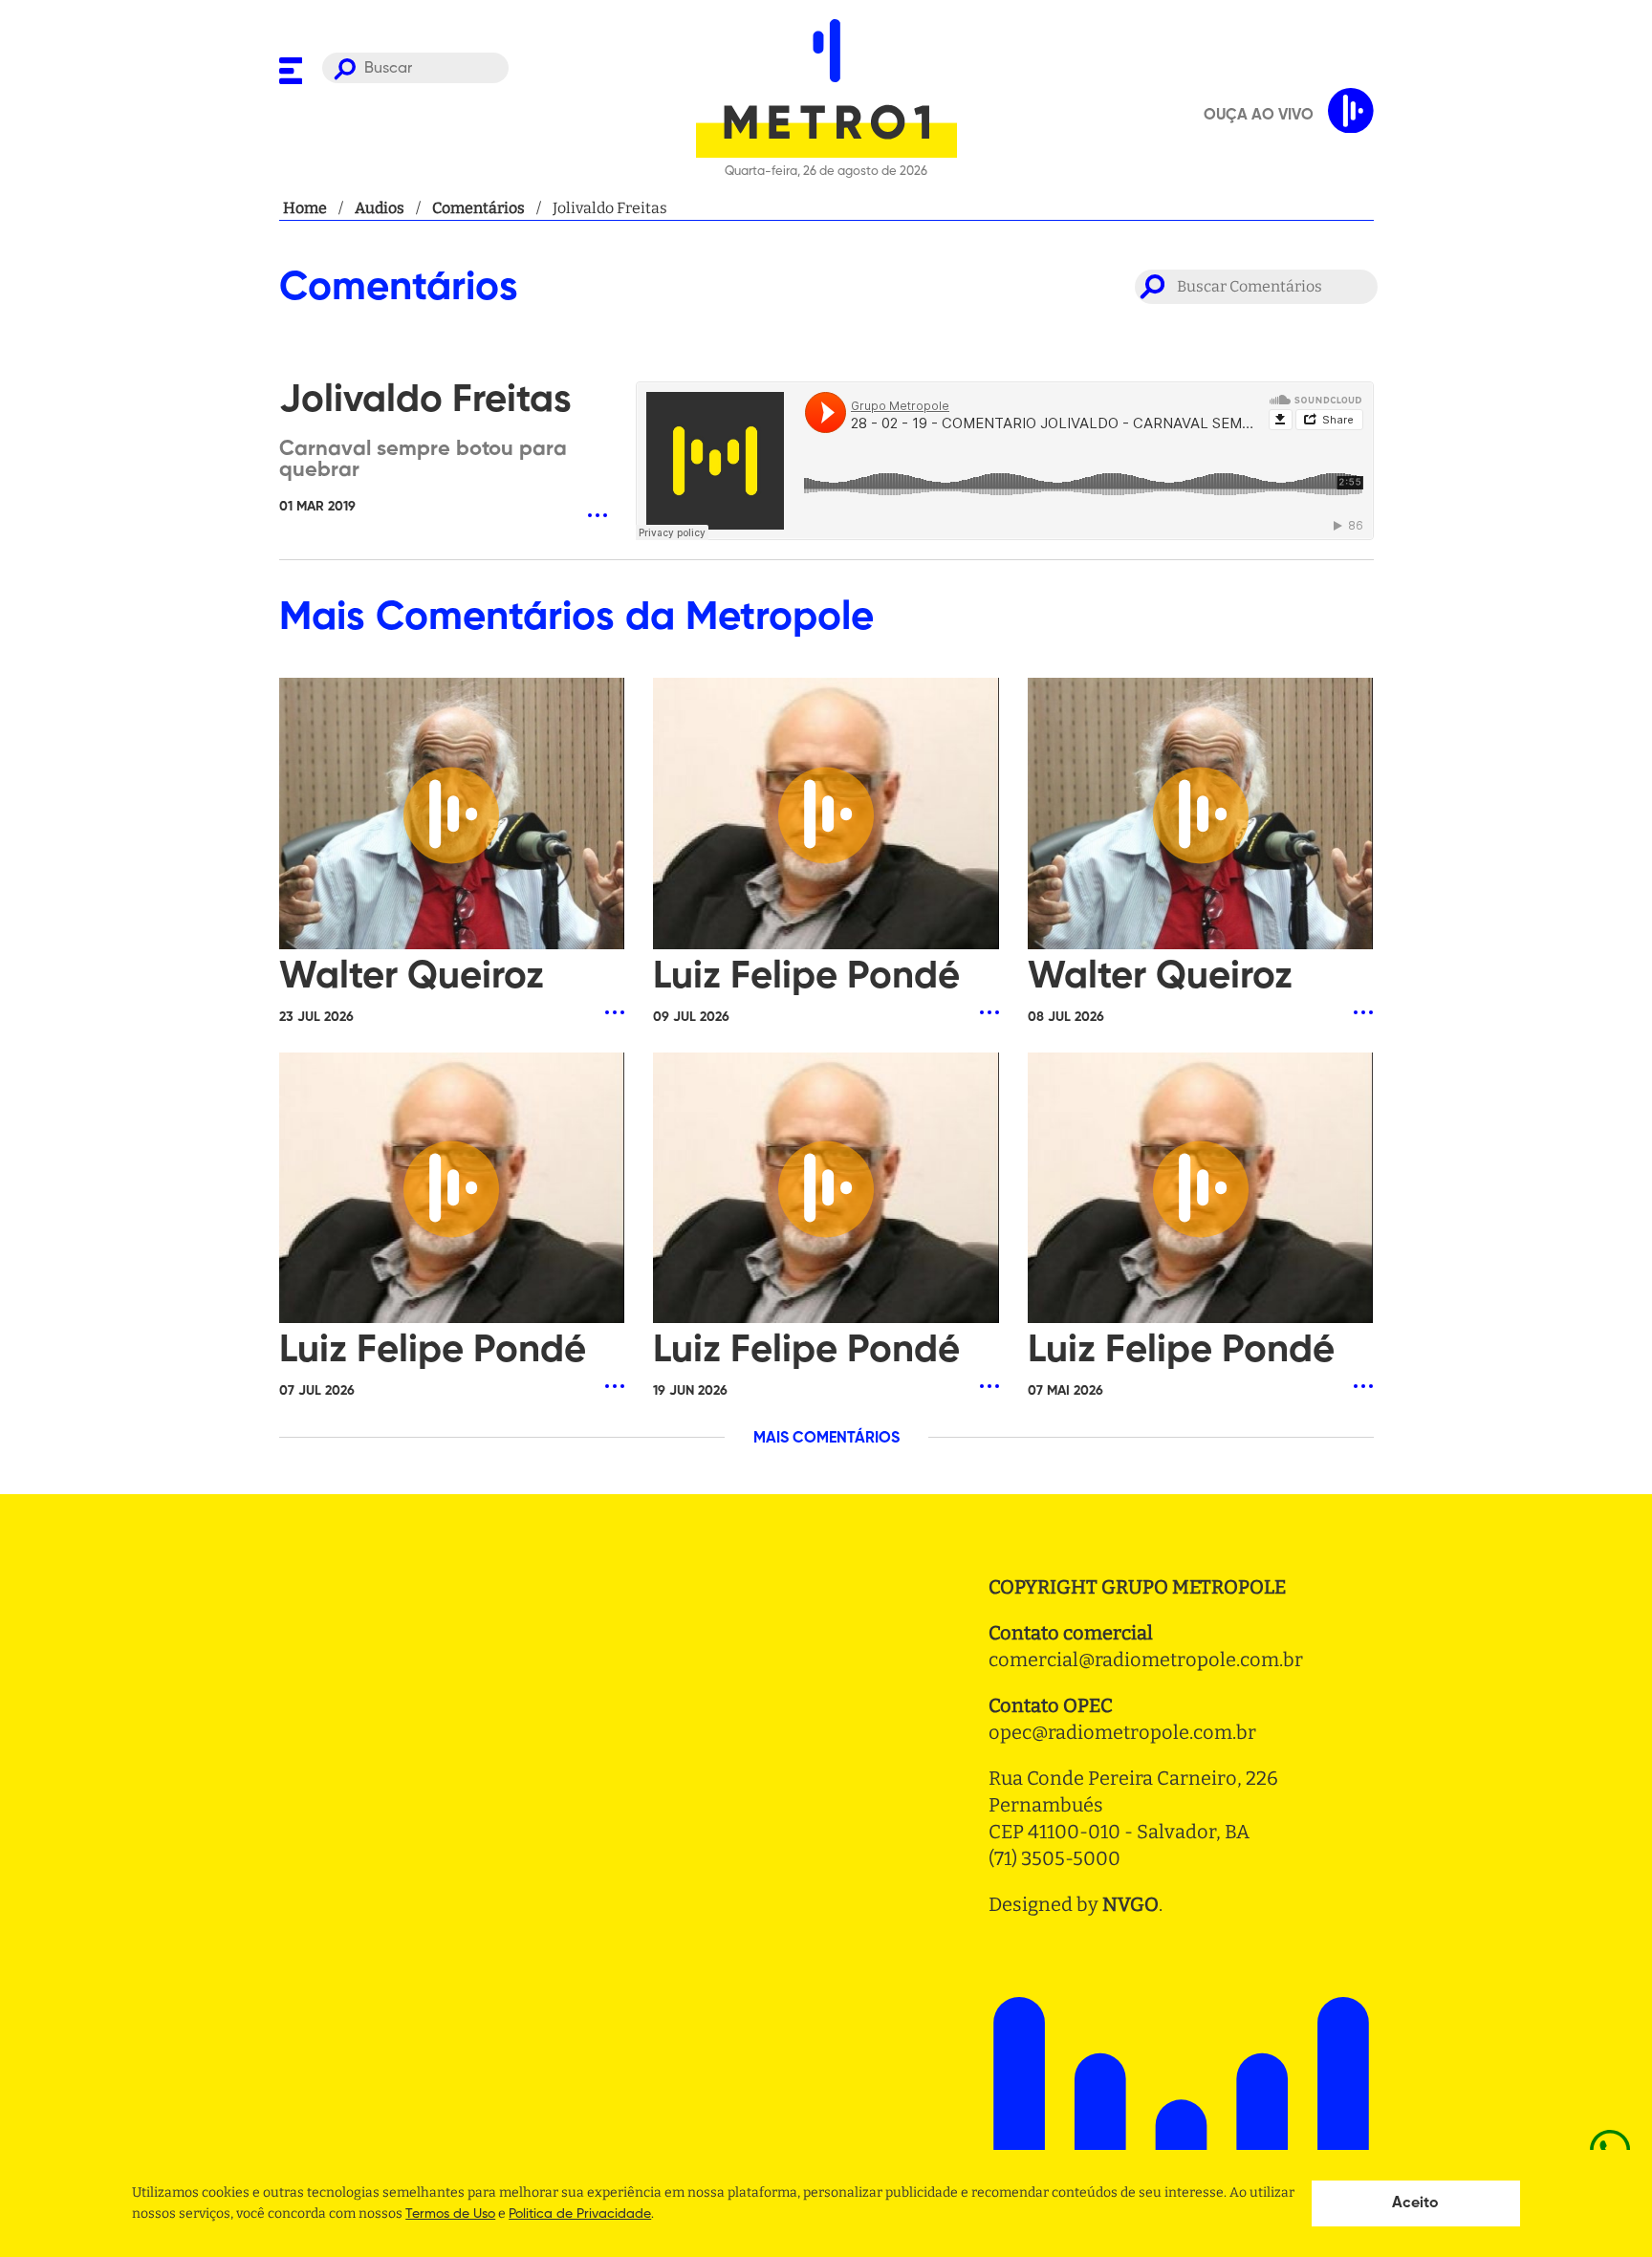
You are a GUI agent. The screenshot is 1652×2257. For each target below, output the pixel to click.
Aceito (1415, 2203)
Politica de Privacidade (580, 2214)
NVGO (1130, 1904)
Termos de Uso (450, 2214)
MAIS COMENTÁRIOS (826, 1439)
